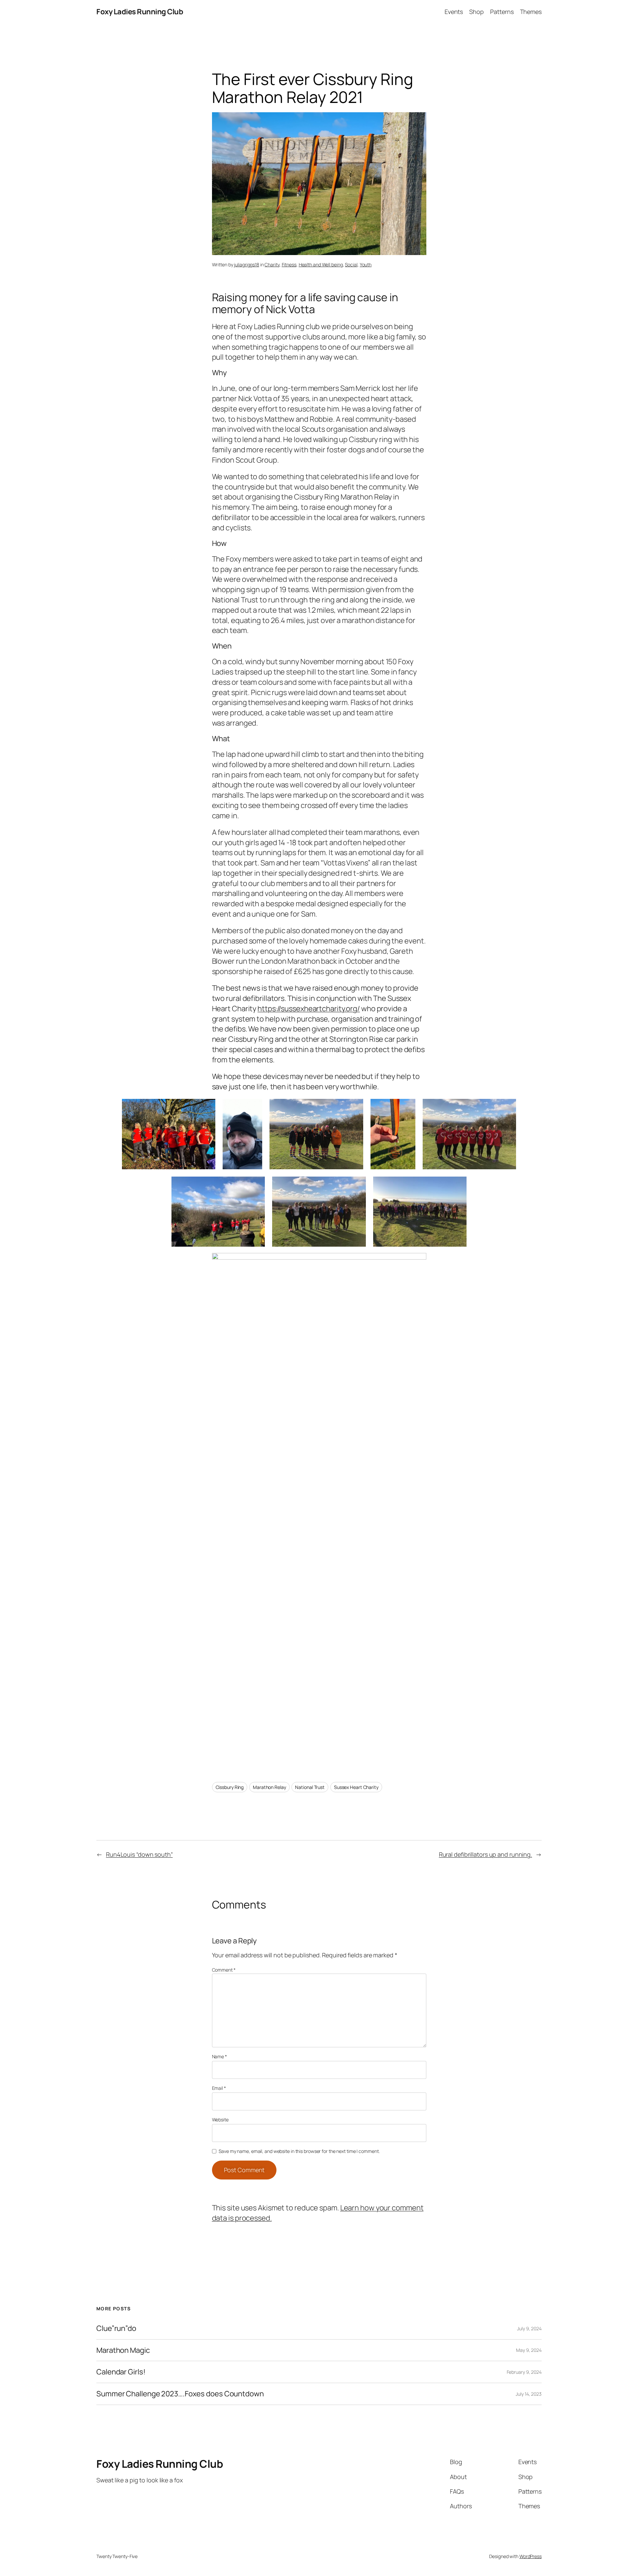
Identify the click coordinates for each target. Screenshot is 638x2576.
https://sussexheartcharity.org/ (309, 1009)
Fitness (289, 265)
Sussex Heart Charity (356, 1787)
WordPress (531, 2556)
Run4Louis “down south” (139, 1854)
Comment (224, 1970)
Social (351, 265)
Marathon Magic (123, 2350)
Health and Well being (321, 265)
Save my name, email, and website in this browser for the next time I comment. (299, 2151)
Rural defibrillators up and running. (485, 1854)
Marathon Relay (269, 1787)
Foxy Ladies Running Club (140, 12)
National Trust (310, 1787)
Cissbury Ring (230, 1787)
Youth (366, 265)
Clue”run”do (116, 2328)
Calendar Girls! (121, 2372)
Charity (272, 265)
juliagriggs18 (247, 265)
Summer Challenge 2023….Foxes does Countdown (180, 2394)
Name (219, 2056)
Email (219, 2088)
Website (220, 2120)
